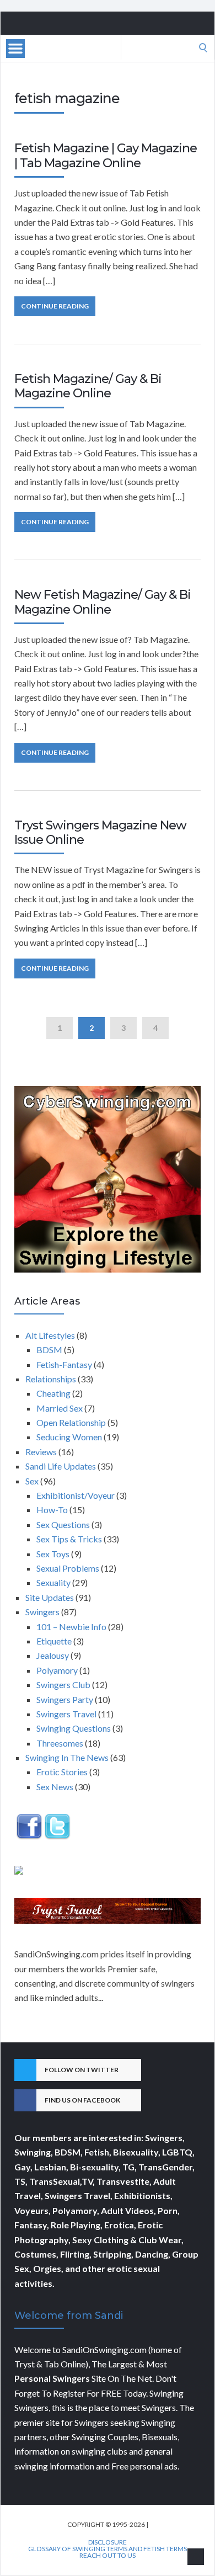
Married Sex (60, 1408)
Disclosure (108, 2542)
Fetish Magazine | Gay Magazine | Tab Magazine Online (106, 155)
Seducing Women (69, 1437)
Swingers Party (65, 1699)
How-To (52, 1510)
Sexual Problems (68, 1568)
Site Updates (50, 1597)
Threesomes (60, 1743)
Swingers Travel (66, 1714)
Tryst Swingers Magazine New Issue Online (100, 832)
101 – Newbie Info (71, 1627)
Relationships (51, 1379)
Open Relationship (71, 1422)
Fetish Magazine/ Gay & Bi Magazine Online (88, 386)
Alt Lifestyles (50, 1335)
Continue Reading (55, 306)
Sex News (55, 1787)
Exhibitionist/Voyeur (76, 1495)
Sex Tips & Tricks (69, 1539)
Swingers (42, 1612)
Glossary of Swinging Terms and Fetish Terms (108, 2549)
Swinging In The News (67, 1757)
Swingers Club (63, 1684)
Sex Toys (53, 1554)
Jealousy (53, 1655)
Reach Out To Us (108, 2556)
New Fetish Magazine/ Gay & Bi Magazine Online (103, 602)
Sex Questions (63, 1524)
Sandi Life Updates (61, 1466)
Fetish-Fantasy (64, 1364)
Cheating (53, 1393)
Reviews (41, 1452)
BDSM (49, 1350)
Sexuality (53, 1582)
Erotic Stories (62, 1772)
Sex (32, 1481)
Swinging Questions (74, 1728)
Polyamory (57, 1670)
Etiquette (54, 1641)
